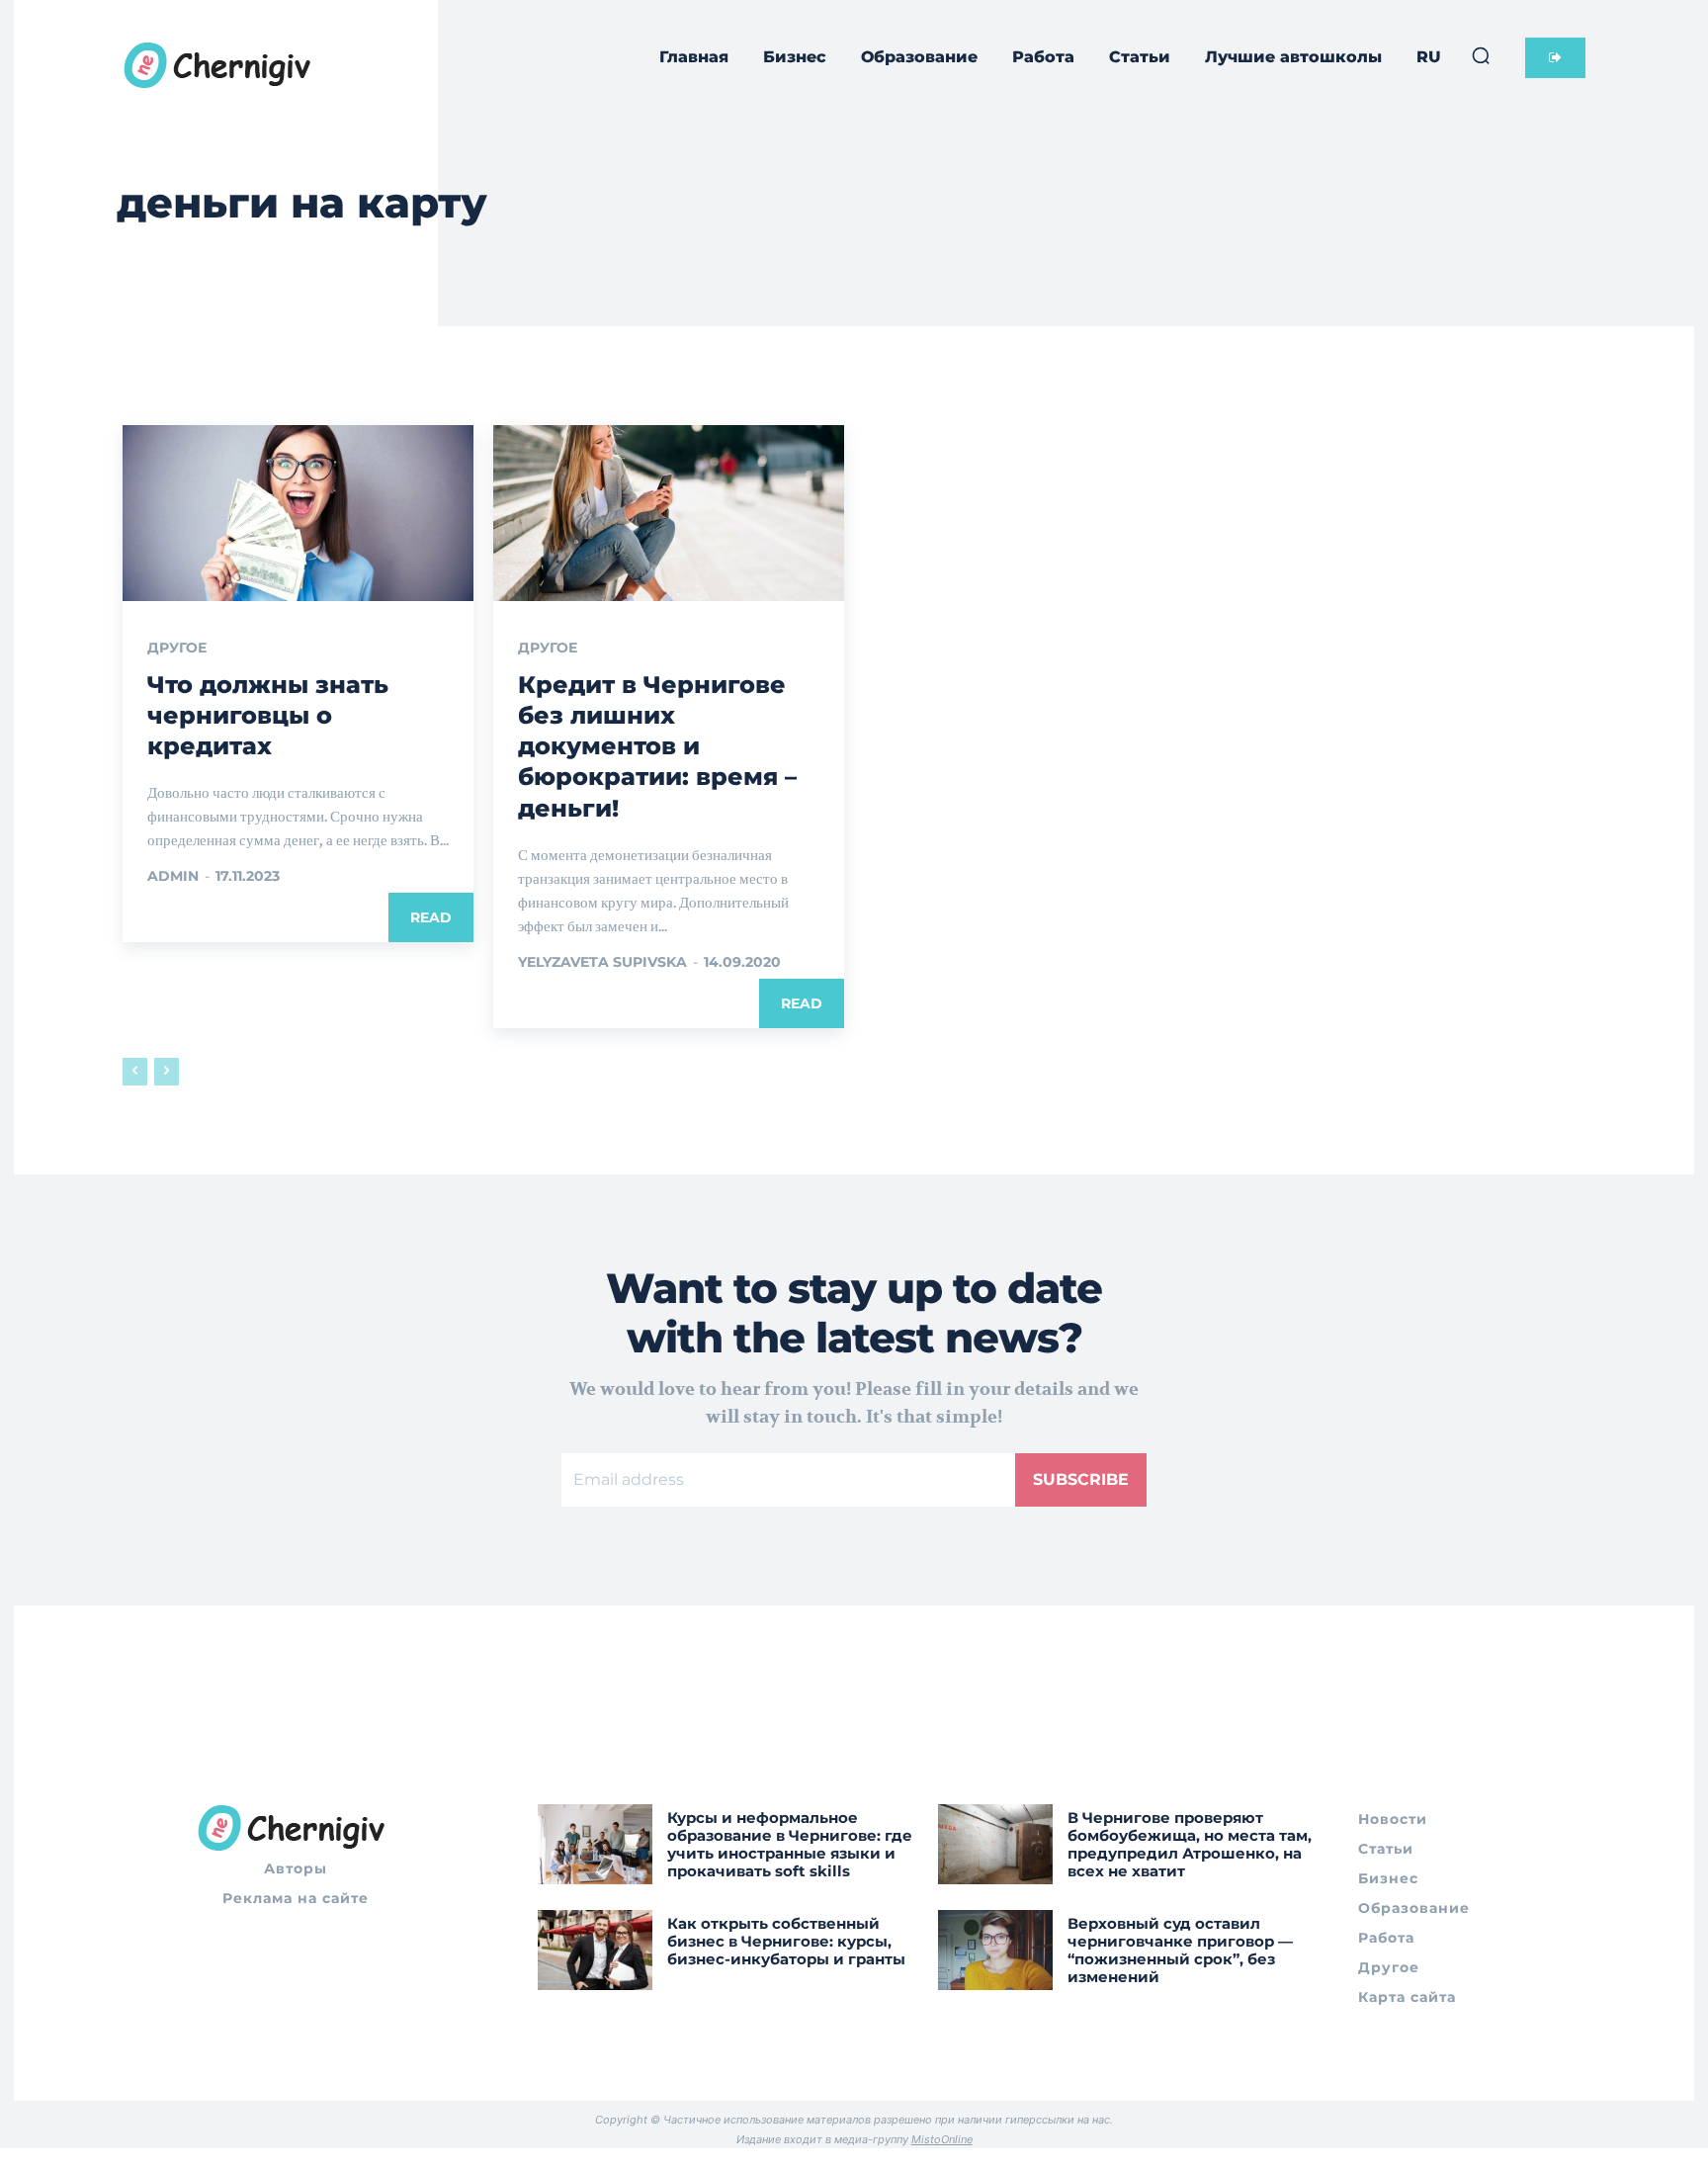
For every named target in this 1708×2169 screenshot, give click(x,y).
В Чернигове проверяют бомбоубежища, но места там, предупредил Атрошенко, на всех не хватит (1190, 1844)
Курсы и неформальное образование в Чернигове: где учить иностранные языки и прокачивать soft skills (790, 1844)
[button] (1481, 55)
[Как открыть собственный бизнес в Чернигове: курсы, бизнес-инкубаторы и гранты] (595, 1950)
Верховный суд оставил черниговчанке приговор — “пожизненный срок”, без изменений (1180, 1950)
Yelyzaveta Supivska (602, 962)
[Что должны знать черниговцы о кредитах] (298, 513)
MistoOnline (942, 2139)
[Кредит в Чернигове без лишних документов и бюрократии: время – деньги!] (669, 513)
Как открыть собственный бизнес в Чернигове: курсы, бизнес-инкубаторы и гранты (786, 1941)
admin (173, 876)
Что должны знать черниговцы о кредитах (268, 715)
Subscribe (1081, 1479)
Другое (177, 648)
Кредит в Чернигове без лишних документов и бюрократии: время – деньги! (657, 746)
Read (431, 917)
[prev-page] (135, 1072)
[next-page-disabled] (167, 1072)
